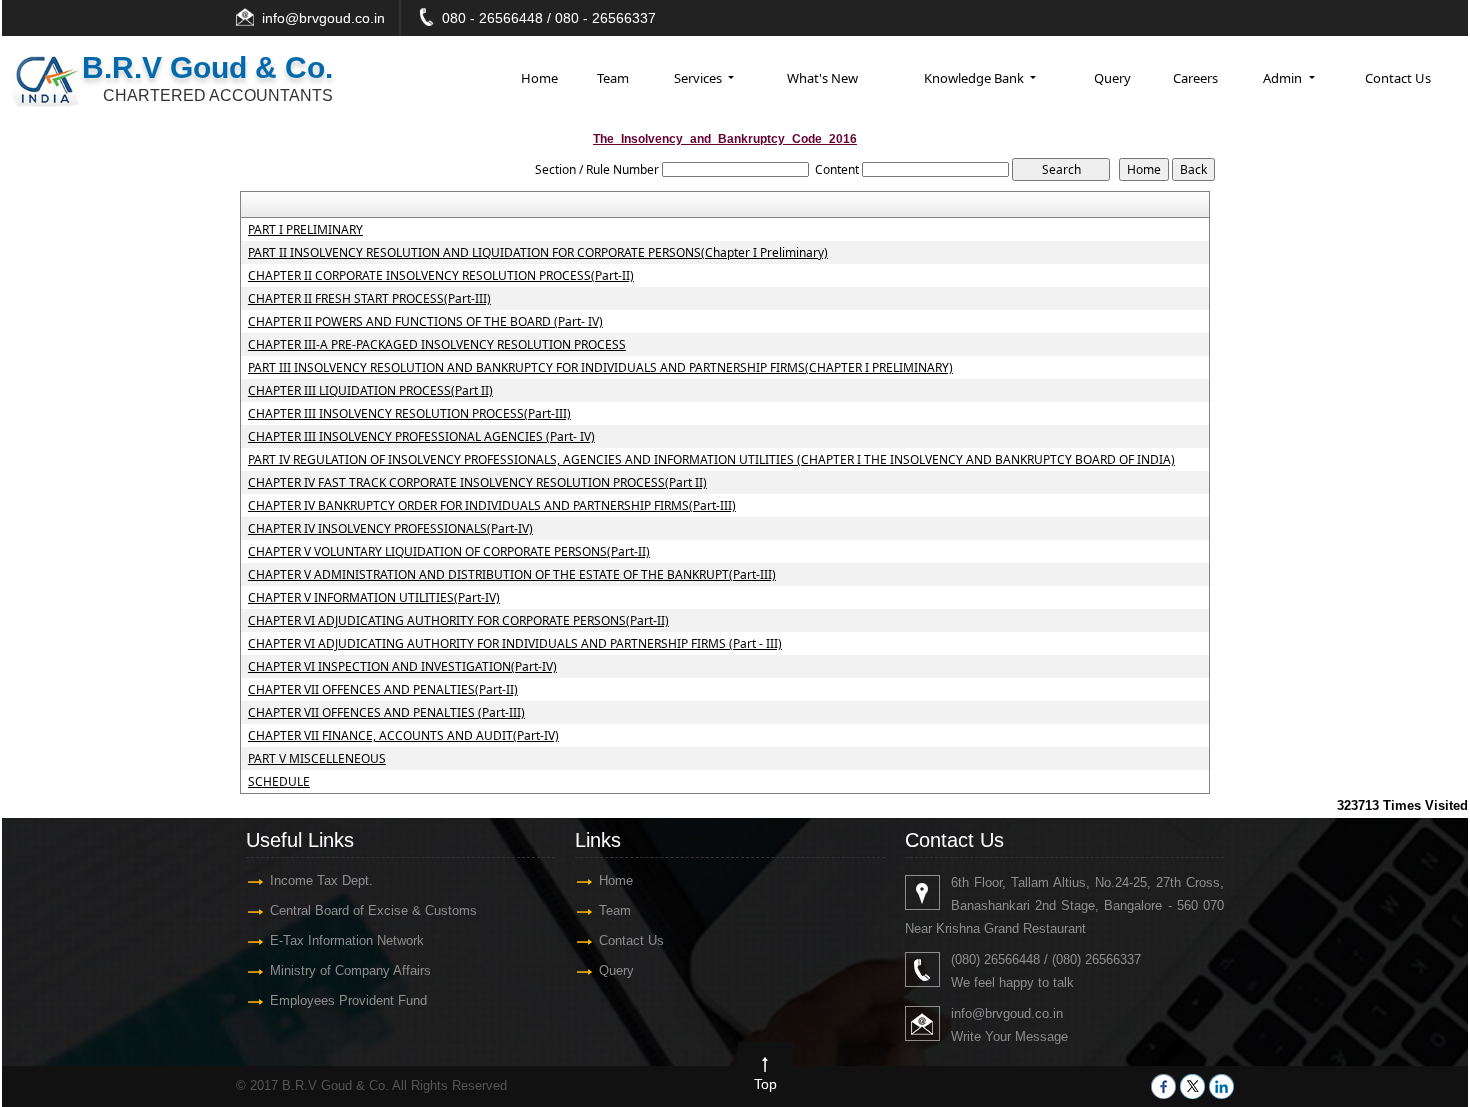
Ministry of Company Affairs (350, 970)
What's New (822, 78)
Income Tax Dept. (321, 880)
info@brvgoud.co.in (323, 18)
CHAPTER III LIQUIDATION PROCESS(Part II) (370, 391)
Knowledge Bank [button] (975, 78)
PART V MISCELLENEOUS (317, 759)
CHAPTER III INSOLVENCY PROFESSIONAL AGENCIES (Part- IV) (421, 437)
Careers (1195, 78)
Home (539, 78)
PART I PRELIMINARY (305, 230)
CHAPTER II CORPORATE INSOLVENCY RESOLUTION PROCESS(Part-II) (441, 276)
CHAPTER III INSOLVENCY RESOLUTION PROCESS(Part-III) (409, 414)
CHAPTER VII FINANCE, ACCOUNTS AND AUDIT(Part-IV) (403, 736)
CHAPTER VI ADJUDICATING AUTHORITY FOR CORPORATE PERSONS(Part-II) (458, 621)
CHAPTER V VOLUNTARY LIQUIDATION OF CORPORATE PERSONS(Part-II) (449, 552)
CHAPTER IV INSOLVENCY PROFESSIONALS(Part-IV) (390, 529)
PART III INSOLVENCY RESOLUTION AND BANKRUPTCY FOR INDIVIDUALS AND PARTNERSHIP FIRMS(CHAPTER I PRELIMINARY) (600, 368)
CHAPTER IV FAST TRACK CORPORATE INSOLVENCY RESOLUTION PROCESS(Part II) (477, 483)
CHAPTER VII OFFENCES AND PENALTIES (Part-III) (386, 713)
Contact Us (1398, 78)
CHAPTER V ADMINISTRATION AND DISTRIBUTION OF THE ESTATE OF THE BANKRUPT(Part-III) (512, 575)
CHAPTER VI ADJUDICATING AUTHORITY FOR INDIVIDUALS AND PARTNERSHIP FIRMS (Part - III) (515, 644)
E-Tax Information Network (347, 940)
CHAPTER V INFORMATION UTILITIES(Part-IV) (374, 598)
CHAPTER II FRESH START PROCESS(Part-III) (369, 299)
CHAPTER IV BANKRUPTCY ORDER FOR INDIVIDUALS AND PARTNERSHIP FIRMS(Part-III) (492, 506)
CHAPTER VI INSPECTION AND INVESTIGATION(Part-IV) (402, 667)
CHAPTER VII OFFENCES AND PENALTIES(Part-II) (383, 690)
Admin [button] (1284, 78)
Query (1112, 78)
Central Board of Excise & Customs (373, 910)
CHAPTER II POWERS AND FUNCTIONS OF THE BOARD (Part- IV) (425, 322)
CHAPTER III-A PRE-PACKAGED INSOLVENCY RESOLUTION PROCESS (437, 345)
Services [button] (699, 78)
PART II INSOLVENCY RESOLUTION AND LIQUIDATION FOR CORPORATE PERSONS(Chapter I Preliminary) (538, 253)
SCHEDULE (279, 782)
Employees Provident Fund (348, 1000)
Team (613, 78)
